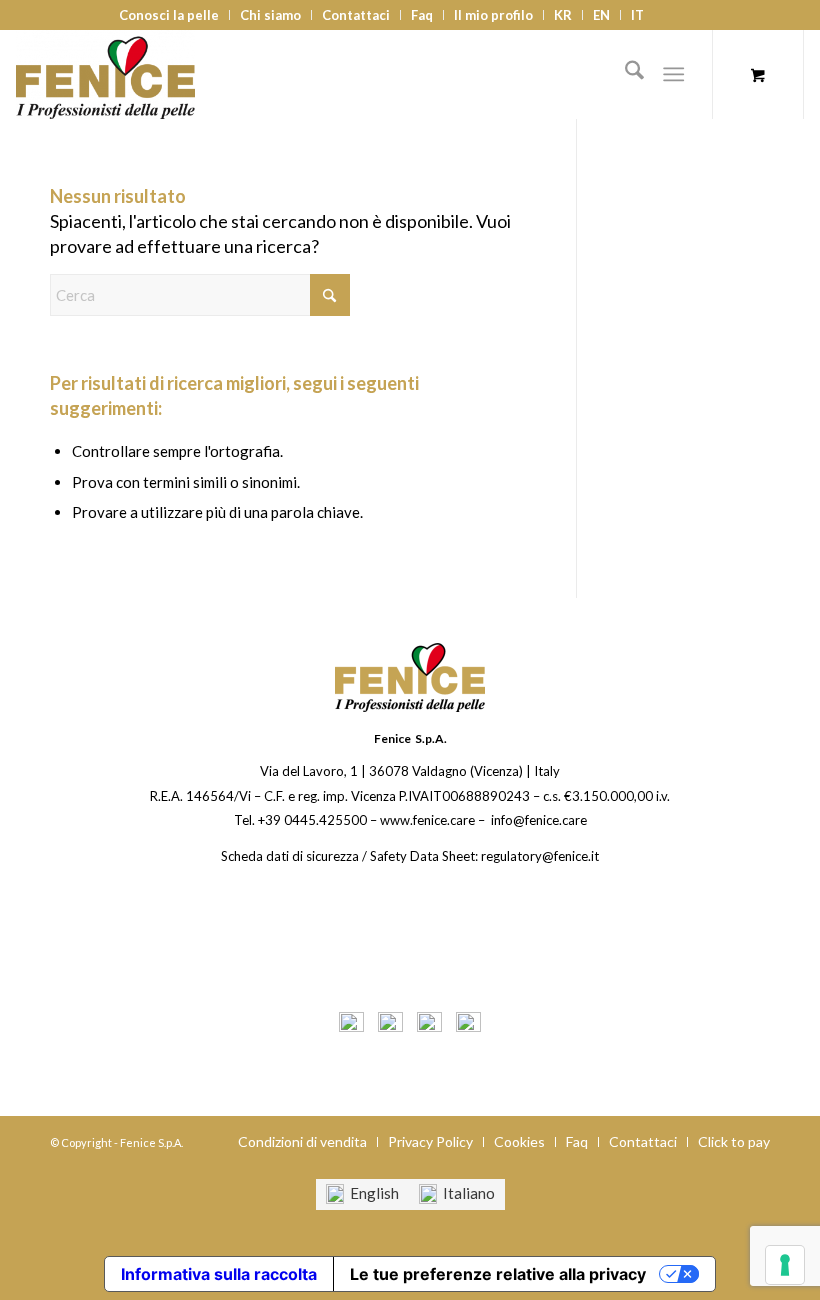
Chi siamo (270, 15)
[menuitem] (169, 15)
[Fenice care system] (105, 74)
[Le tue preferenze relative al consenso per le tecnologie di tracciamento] (785, 1265)
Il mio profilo (493, 15)
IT (637, 15)
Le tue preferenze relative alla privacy (498, 1274)
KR (563, 15)
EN (601, 15)
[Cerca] (624, 74)
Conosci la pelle (169, 15)
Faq (422, 15)
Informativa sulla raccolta (219, 1274)
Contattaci (356, 15)
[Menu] (673, 74)
